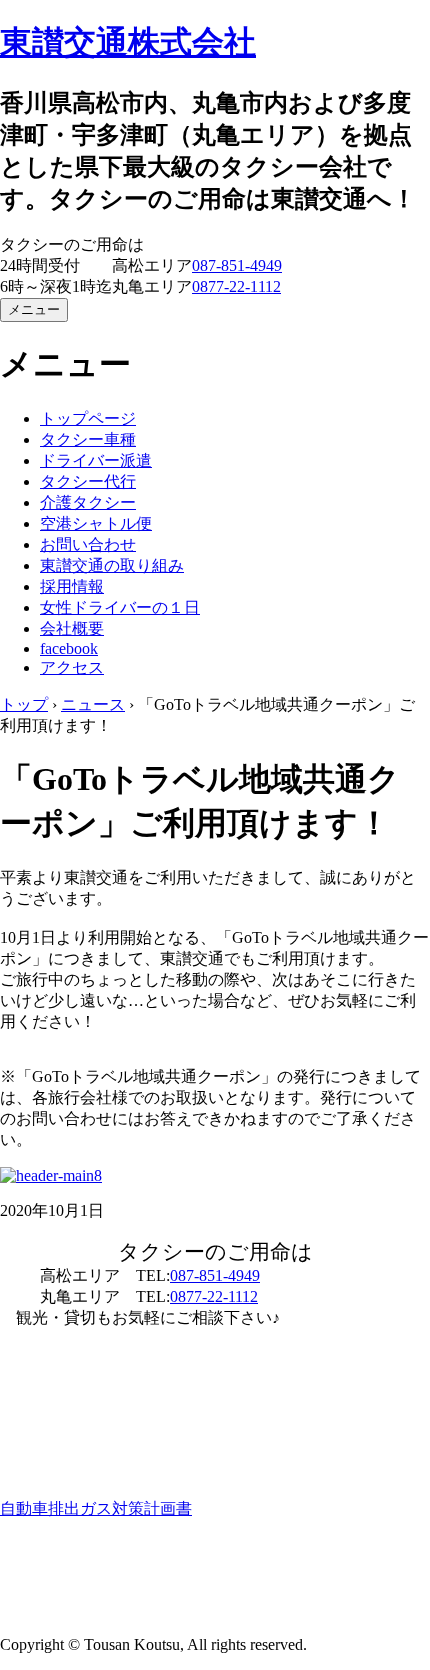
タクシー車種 (88, 439)
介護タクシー (88, 502)
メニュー (34, 309)
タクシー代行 (88, 481)
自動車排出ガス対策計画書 (96, 1508)
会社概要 (72, 628)
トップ (24, 704)
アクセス (72, 667)
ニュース (93, 704)
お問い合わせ (88, 544)
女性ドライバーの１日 (120, 607)
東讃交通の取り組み (112, 565)
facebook (69, 648)
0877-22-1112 (236, 286)
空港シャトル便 (96, 523)
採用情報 (72, 586)
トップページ (88, 418)
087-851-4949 (237, 265)
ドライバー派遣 (96, 460)
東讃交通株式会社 (128, 42)
